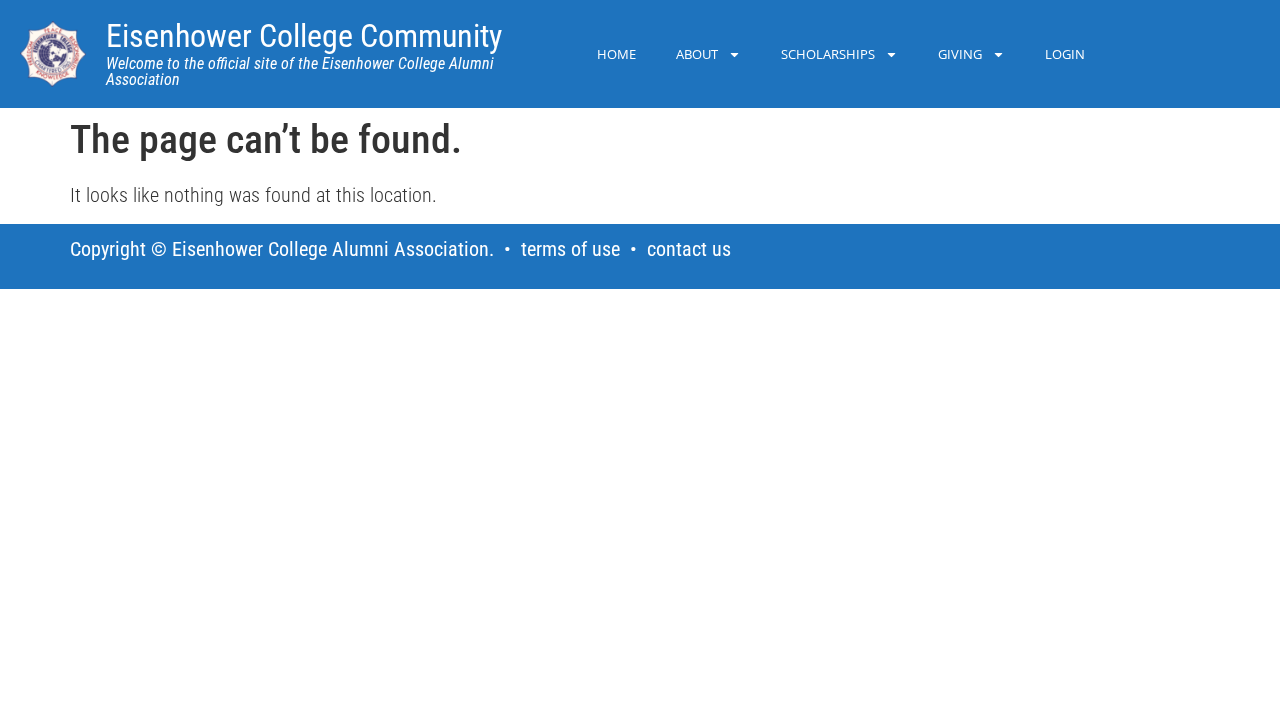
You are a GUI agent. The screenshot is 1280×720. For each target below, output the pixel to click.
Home (616, 54)
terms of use (570, 249)
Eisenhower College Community (304, 36)
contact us (689, 249)
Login (1065, 54)
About (697, 54)
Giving (960, 54)
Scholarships (828, 54)
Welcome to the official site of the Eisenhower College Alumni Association (300, 71)
